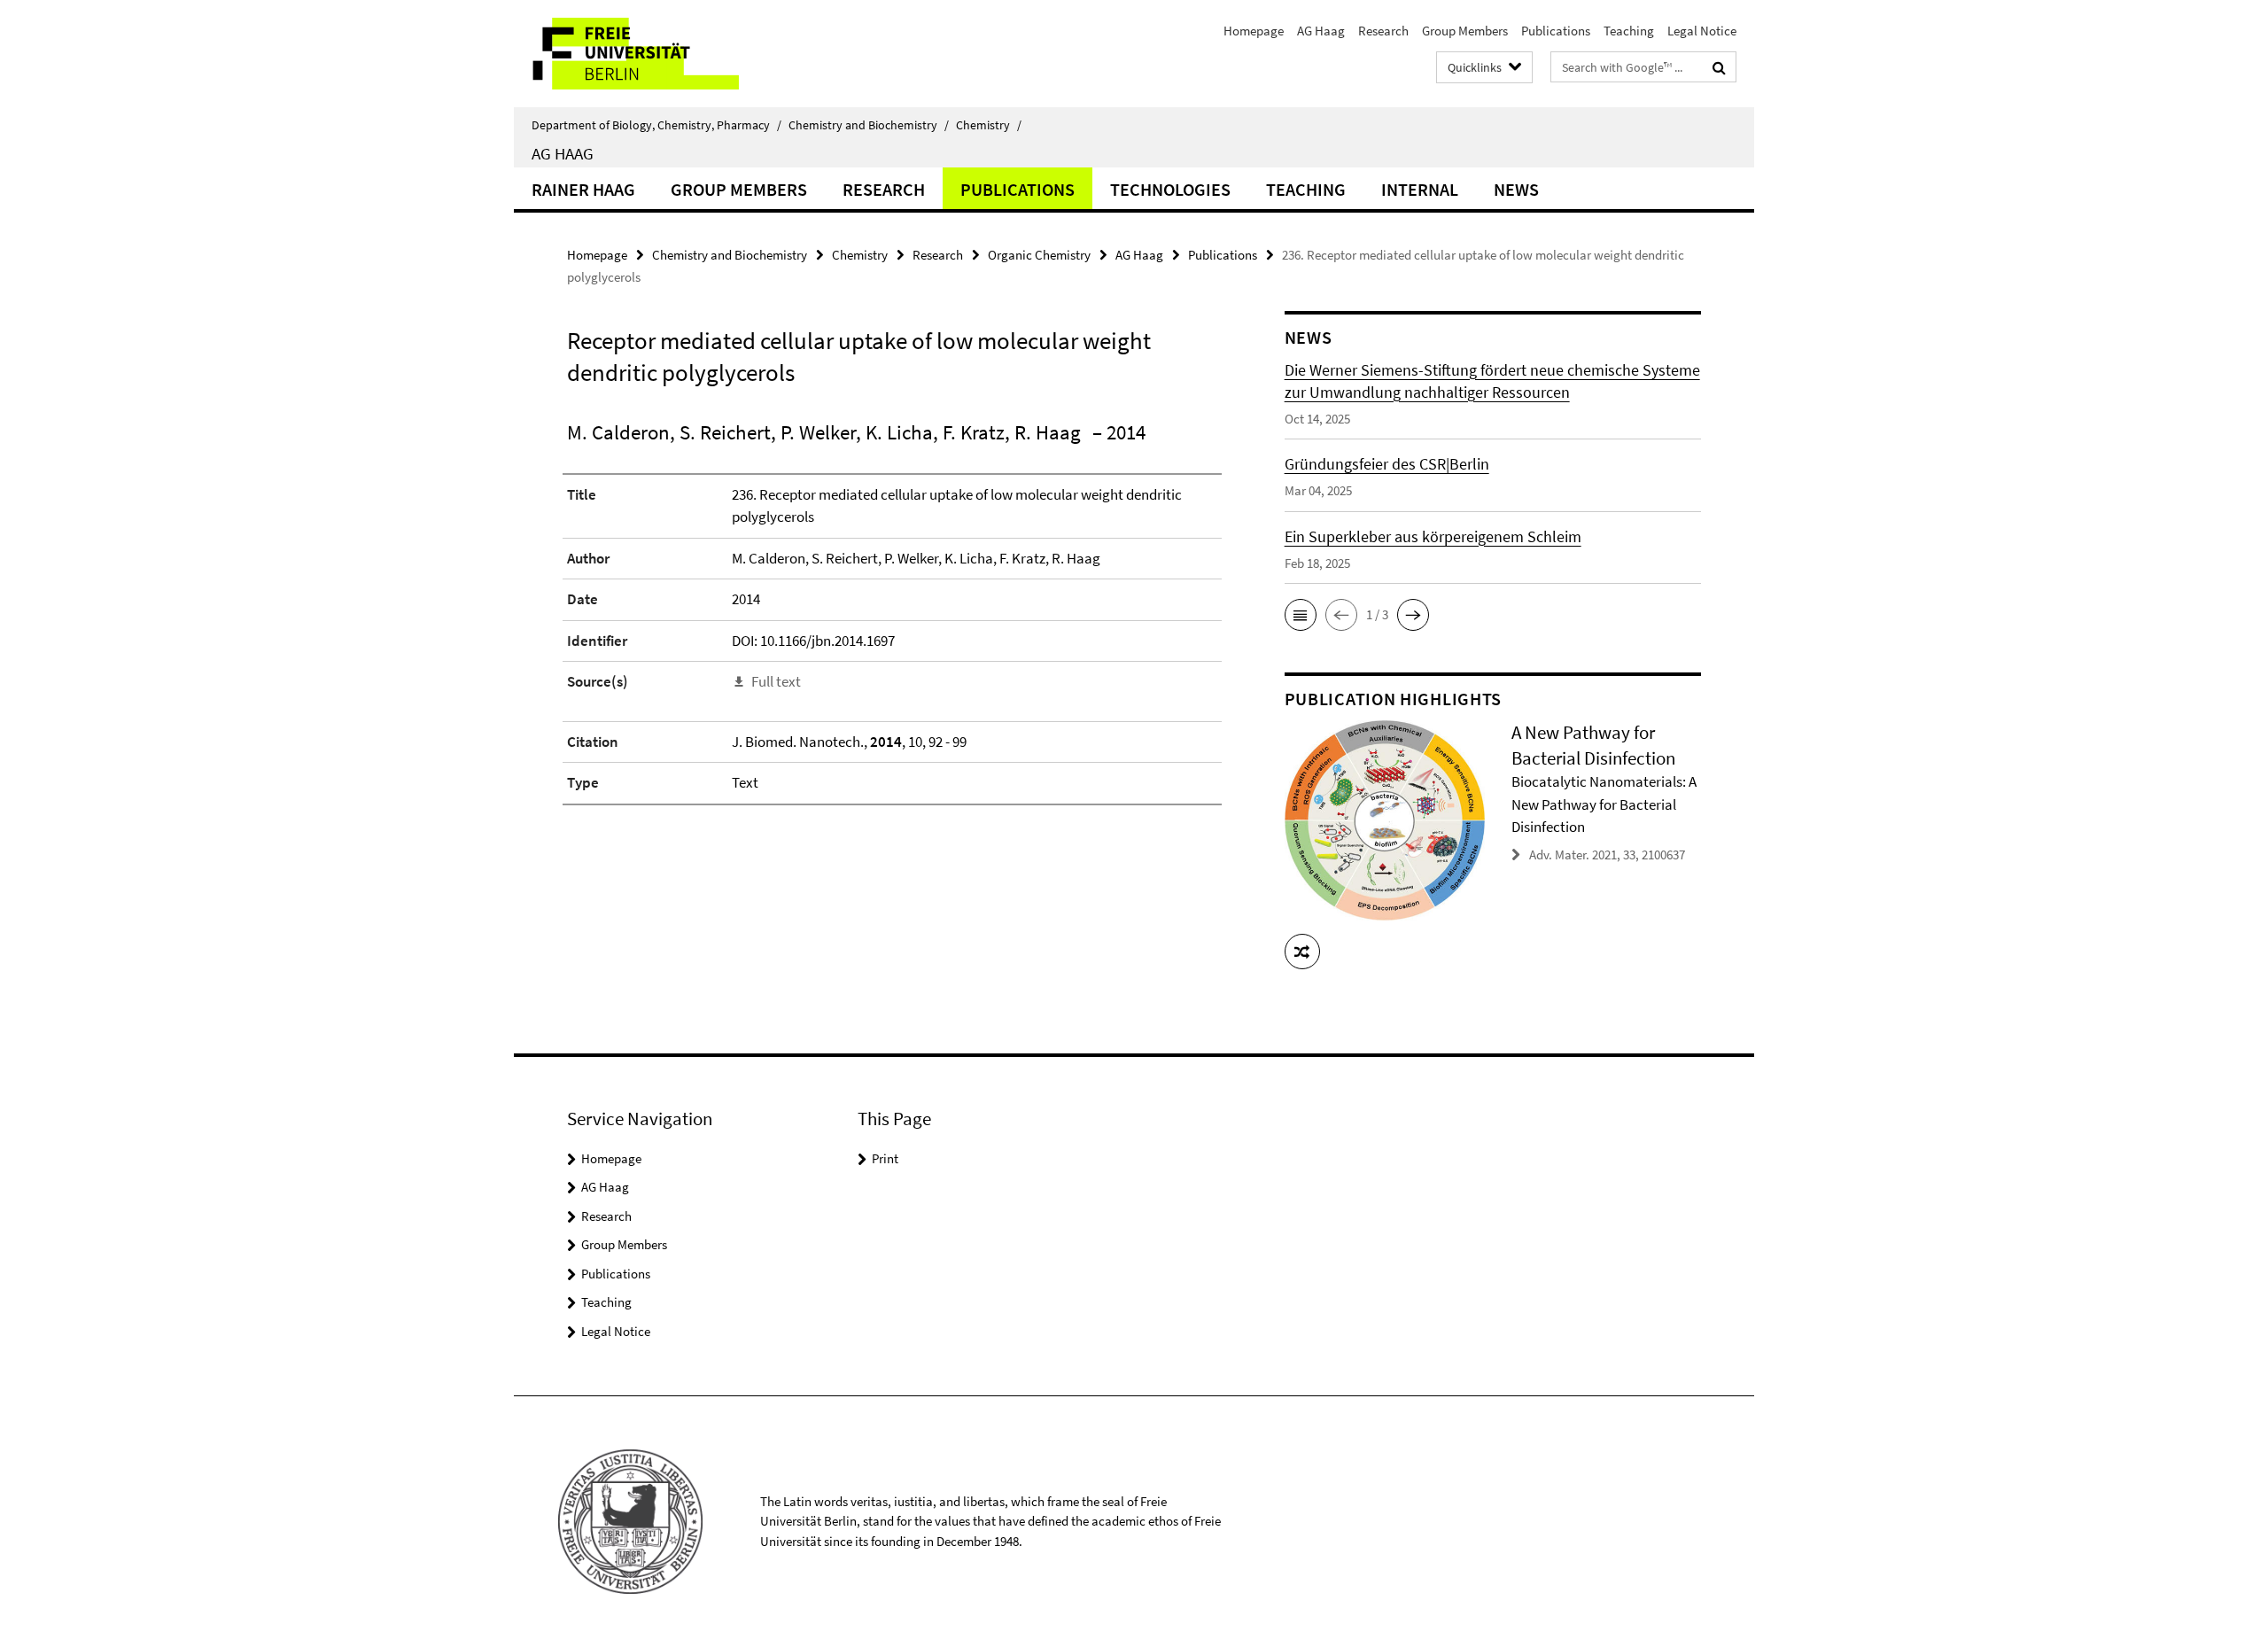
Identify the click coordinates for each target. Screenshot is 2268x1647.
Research (1383, 31)
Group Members (1465, 31)
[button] (1301, 615)
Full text (776, 681)
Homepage (1254, 31)
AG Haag (1321, 31)
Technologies (1170, 189)
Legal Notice (1702, 31)
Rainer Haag (583, 189)
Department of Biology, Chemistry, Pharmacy (656, 125)
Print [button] (885, 1158)
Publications (1556, 31)
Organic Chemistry (1039, 255)
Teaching (1629, 31)
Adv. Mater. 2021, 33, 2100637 (1607, 855)
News (1516, 189)
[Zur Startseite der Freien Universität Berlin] (662, 54)
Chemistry (989, 125)
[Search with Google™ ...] (1719, 67)
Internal (1420, 189)
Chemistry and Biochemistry (869, 125)
